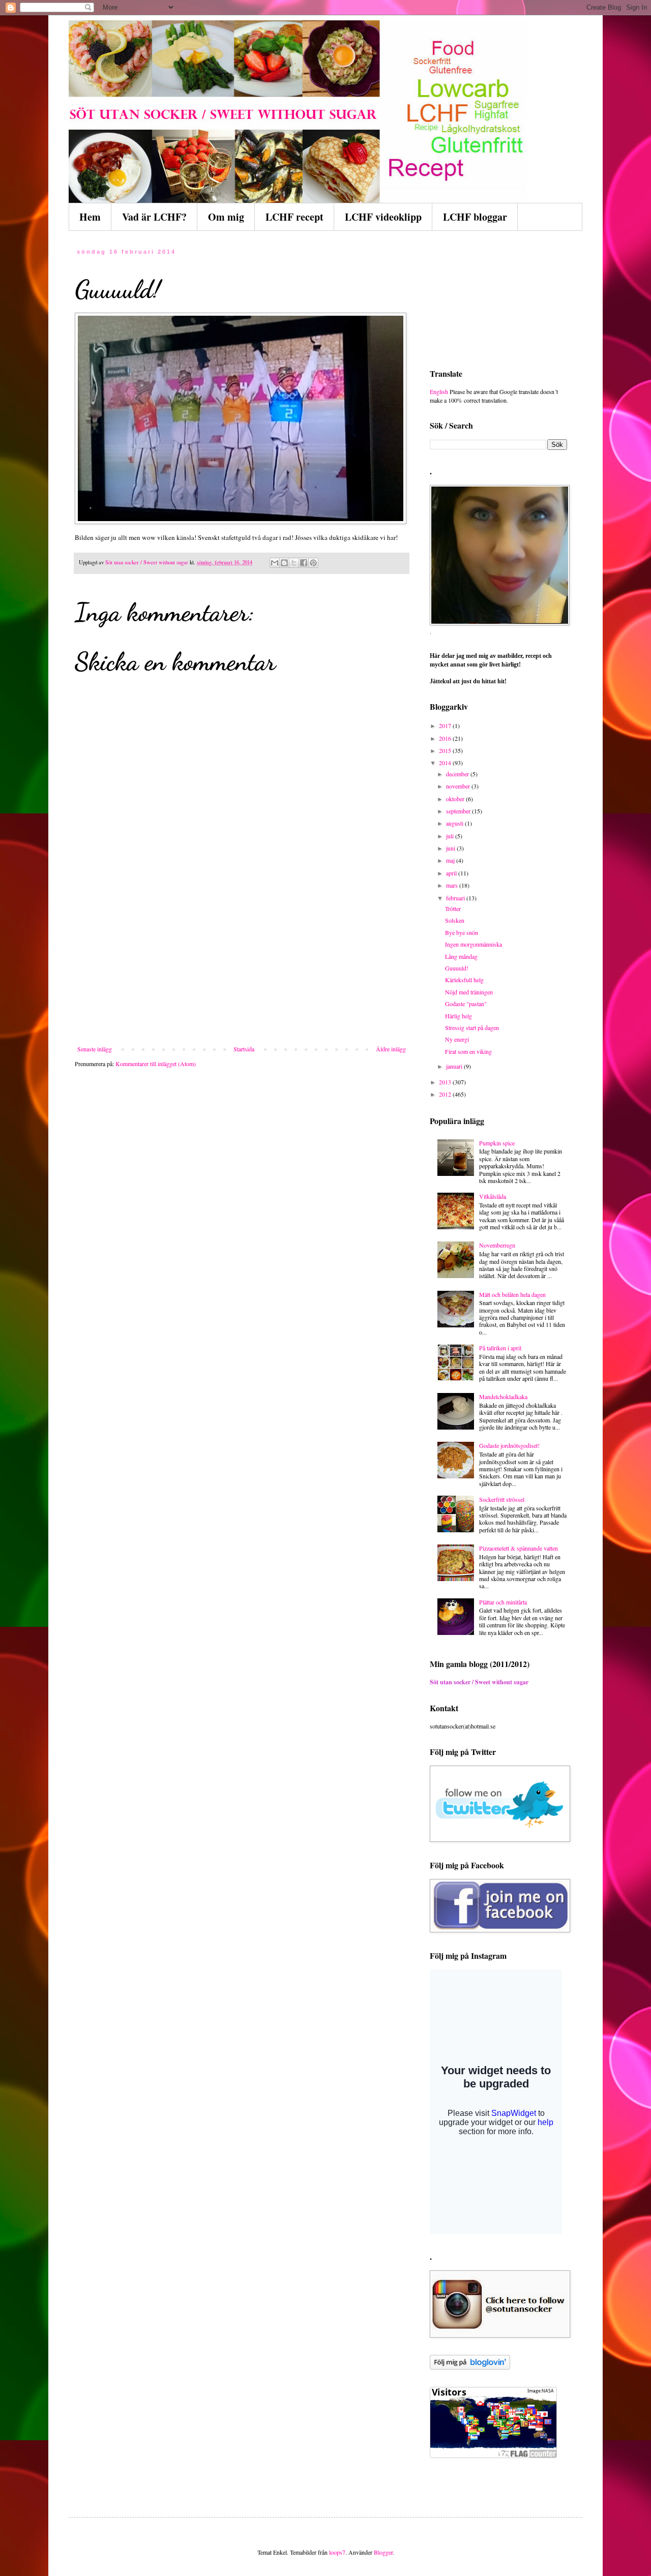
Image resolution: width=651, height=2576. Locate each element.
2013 (446, 1082)
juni (451, 848)
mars (453, 885)
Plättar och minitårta (503, 1602)
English (439, 391)
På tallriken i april (500, 1348)
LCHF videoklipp (383, 217)
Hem (90, 217)
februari (456, 898)
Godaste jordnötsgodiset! (509, 1445)
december (458, 774)
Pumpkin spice (497, 1143)
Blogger (383, 2552)
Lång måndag (461, 956)
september (459, 811)
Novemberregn (497, 1245)
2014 (446, 763)
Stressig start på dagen (472, 1027)
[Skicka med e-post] (275, 563)
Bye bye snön (462, 932)
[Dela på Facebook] (304, 563)
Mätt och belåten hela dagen (512, 1294)
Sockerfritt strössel (502, 1499)
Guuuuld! (457, 968)
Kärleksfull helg (464, 980)
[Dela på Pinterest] (313, 563)
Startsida (244, 1049)
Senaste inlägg (95, 1049)
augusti (455, 823)
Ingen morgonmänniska (474, 944)
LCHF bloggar (475, 217)
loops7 (337, 2552)
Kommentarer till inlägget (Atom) (156, 1064)
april (452, 873)
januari (455, 1066)
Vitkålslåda (493, 1196)
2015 (446, 750)
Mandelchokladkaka (503, 1397)
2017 (446, 725)
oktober (456, 799)
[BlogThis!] (284, 563)
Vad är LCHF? (154, 217)
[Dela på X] (294, 563)
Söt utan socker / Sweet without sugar (479, 1682)
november (459, 786)
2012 (446, 1094)
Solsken (455, 920)
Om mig (226, 217)
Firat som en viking (468, 1051)
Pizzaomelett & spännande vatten (519, 1548)
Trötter (453, 908)
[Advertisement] (242, 969)
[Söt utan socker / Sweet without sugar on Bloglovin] (470, 2367)
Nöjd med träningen (469, 992)
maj (451, 860)
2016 (446, 738)
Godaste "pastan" (466, 1004)
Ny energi (457, 1039)
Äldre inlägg (391, 1049)
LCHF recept (294, 217)
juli (451, 836)
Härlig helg (458, 1016)
